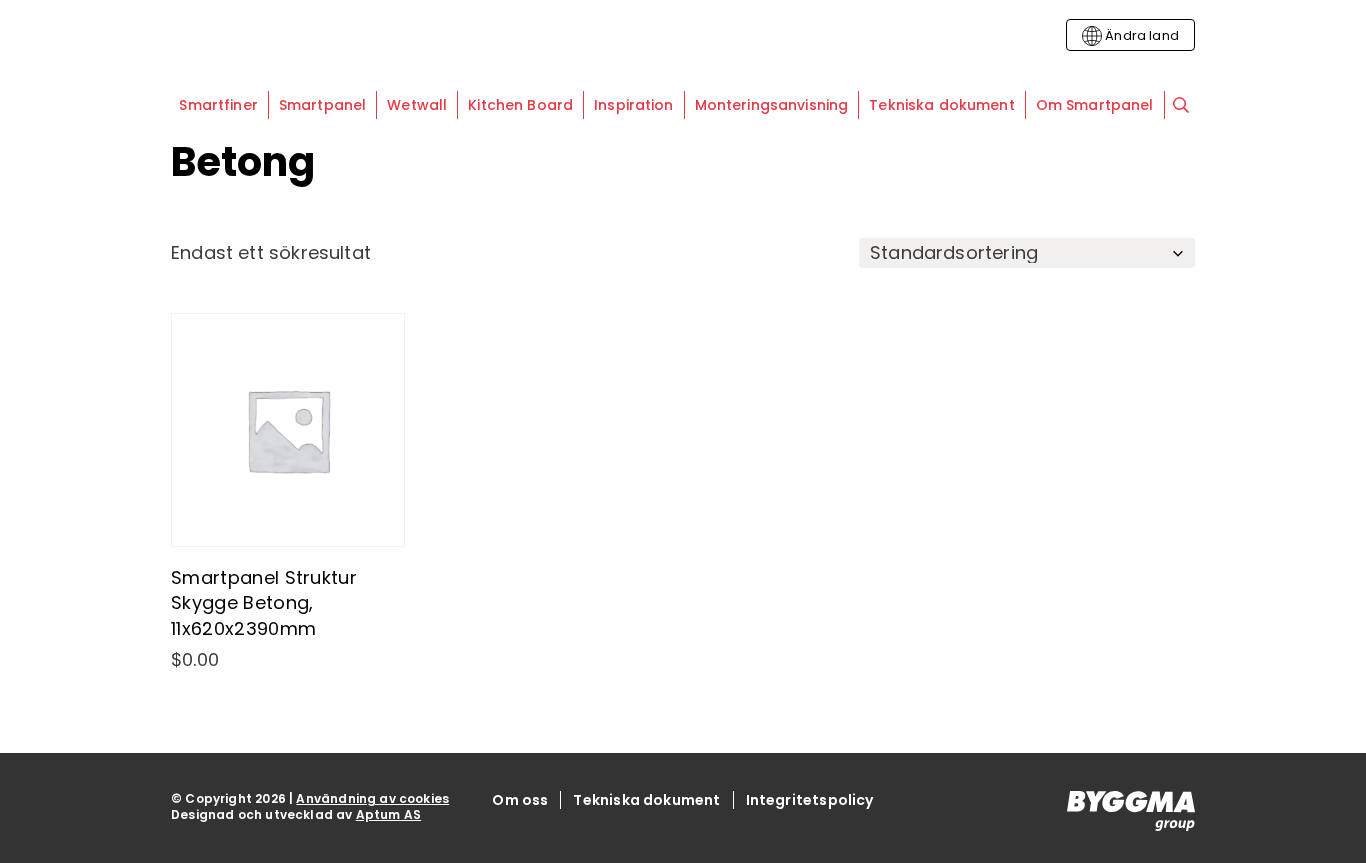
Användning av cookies (372, 798)
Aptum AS (388, 814)
